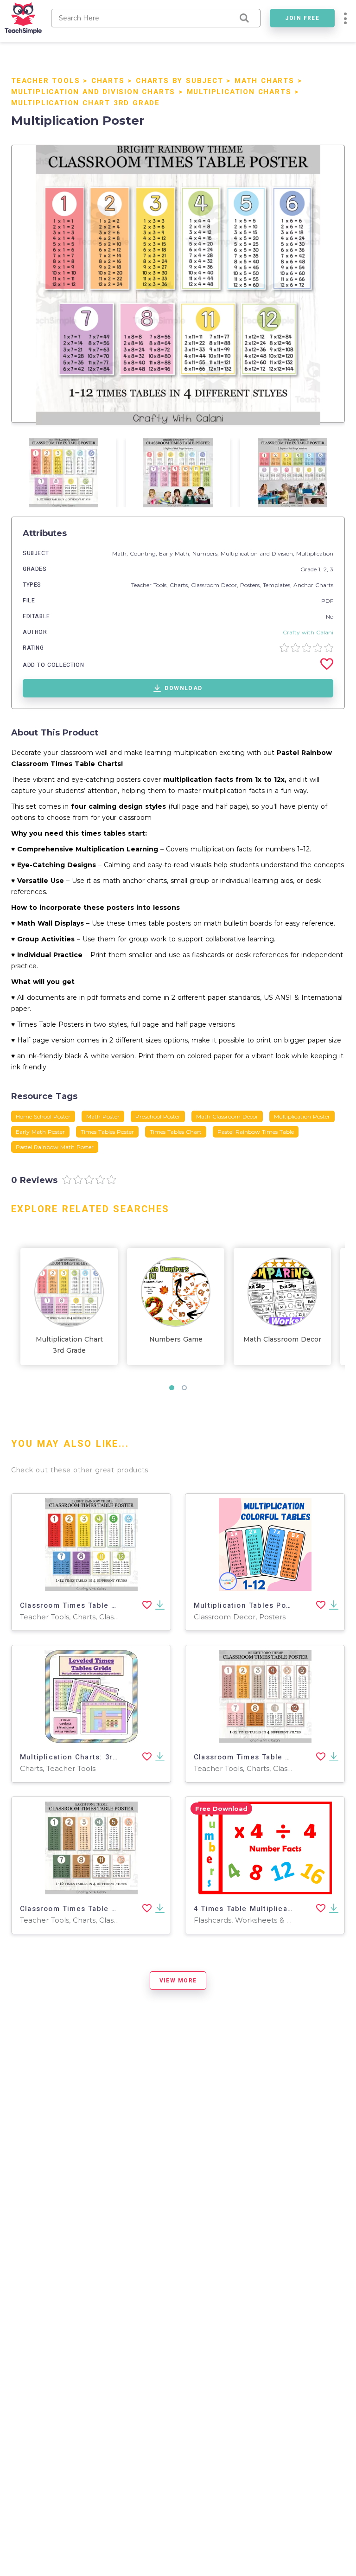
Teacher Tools (45, 81)
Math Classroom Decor (282, 1339)
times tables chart (176, 1132)
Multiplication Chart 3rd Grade (86, 103)
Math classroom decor (227, 1116)
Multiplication (315, 553)
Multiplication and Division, (258, 553)
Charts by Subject (180, 81)
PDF (327, 601)
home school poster (43, 1116)
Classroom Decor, (216, 585)
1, (321, 569)
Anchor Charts (313, 585)
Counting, (144, 553)
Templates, (278, 585)
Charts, (180, 585)
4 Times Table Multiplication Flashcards (270, 1909)
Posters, (251, 585)
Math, (121, 553)
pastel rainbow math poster (55, 1147)
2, (327, 569)
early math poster (40, 1132)
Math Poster (103, 1116)
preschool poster (158, 1116)
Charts (108, 81)
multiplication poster (302, 1116)
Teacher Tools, (150, 585)
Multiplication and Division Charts (93, 92)
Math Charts (264, 81)
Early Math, (176, 553)
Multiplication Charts (239, 92)
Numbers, (207, 553)
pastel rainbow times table (256, 1132)
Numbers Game (176, 1339)
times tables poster (107, 1132)
